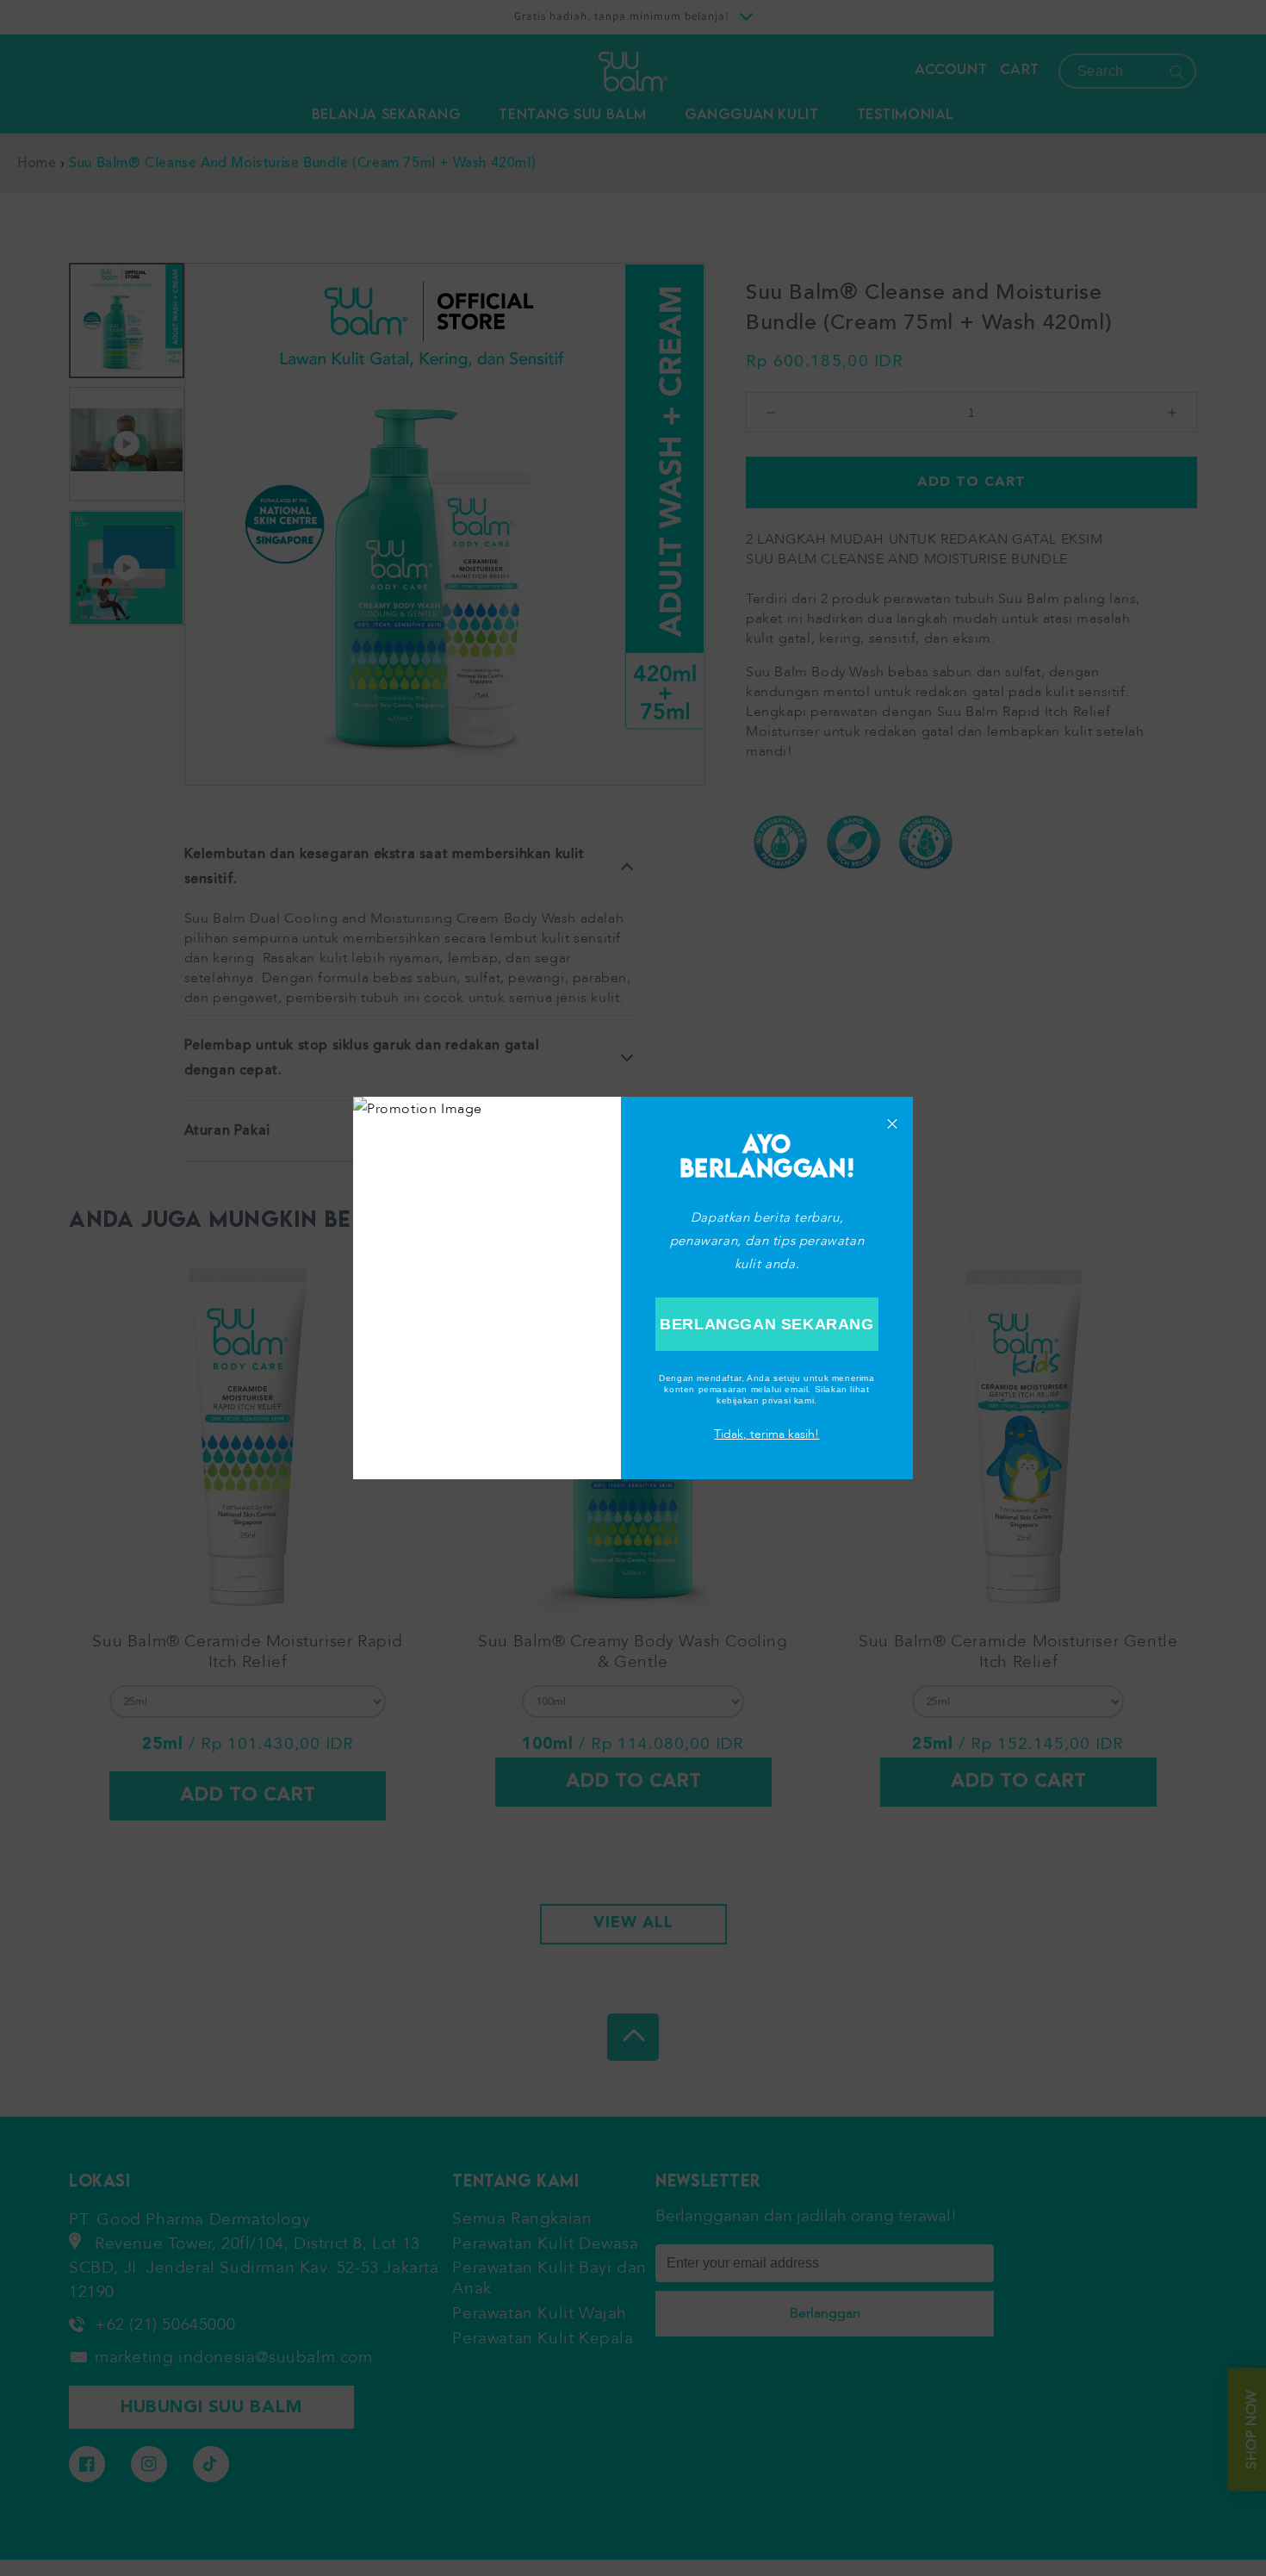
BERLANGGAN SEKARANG (766, 1324)
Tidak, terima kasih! (766, 1434)
